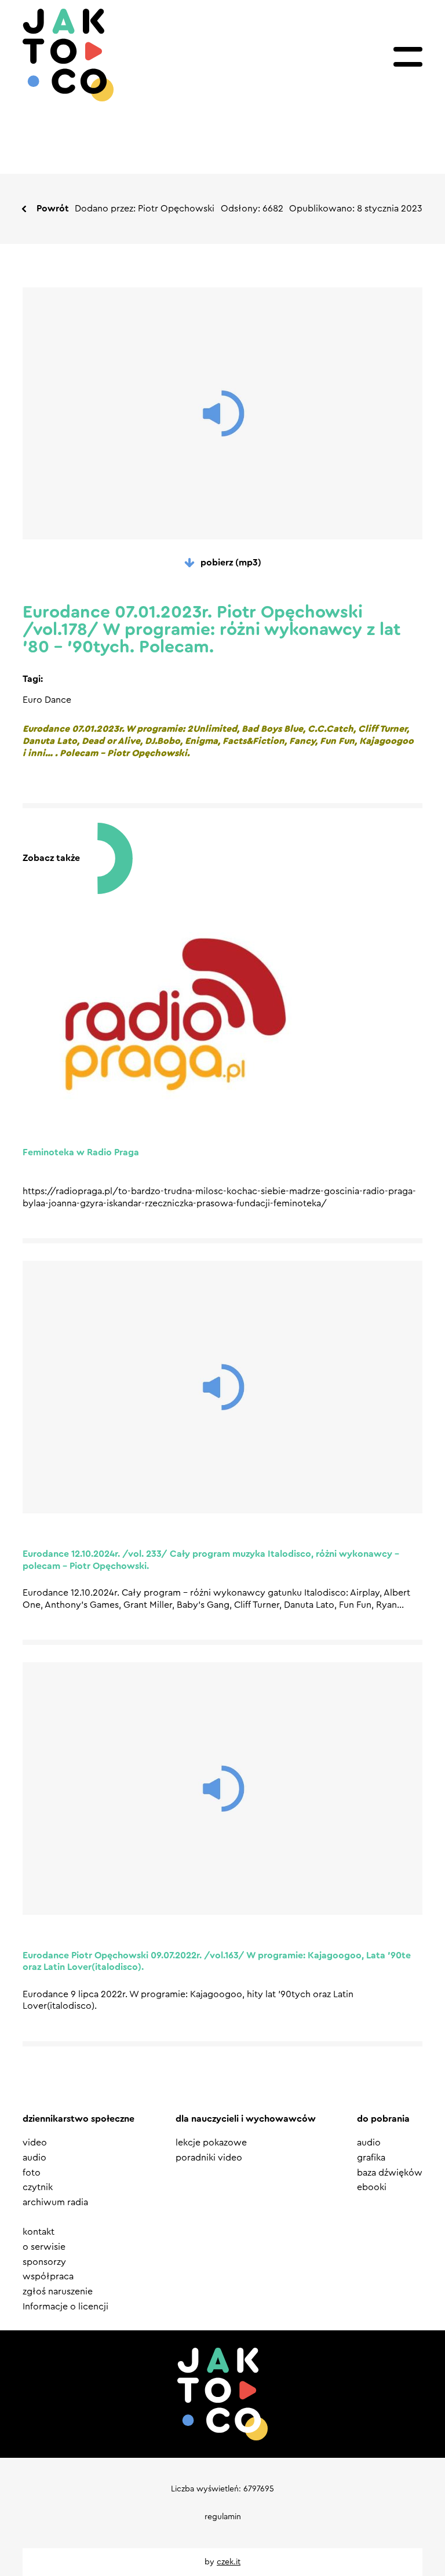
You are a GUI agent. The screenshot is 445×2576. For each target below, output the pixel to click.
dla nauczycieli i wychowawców (246, 2119)
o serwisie (44, 2247)
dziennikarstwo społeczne (79, 2119)
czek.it (229, 2562)
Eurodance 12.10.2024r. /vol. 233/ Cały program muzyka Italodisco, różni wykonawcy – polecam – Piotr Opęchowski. (211, 1560)
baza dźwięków (390, 2173)
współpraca (48, 2276)
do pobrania (383, 2119)
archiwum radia (55, 2202)
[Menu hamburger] (408, 57)
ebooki (372, 2187)
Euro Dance (47, 700)
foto (32, 2173)
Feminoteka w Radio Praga (81, 1152)
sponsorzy (44, 2262)
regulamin (223, 2517)
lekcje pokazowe (211, 2143)
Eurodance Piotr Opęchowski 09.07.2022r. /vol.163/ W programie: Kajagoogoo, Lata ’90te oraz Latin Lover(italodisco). (217, 1962)
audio (34, 2158)
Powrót (53, 209)
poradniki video (209, 2158)
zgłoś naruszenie (58, 2292)
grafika (371, 2158)
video (35, 2143)
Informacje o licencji (65, 2307)
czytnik (38, 2187)
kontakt (39, 2232)
